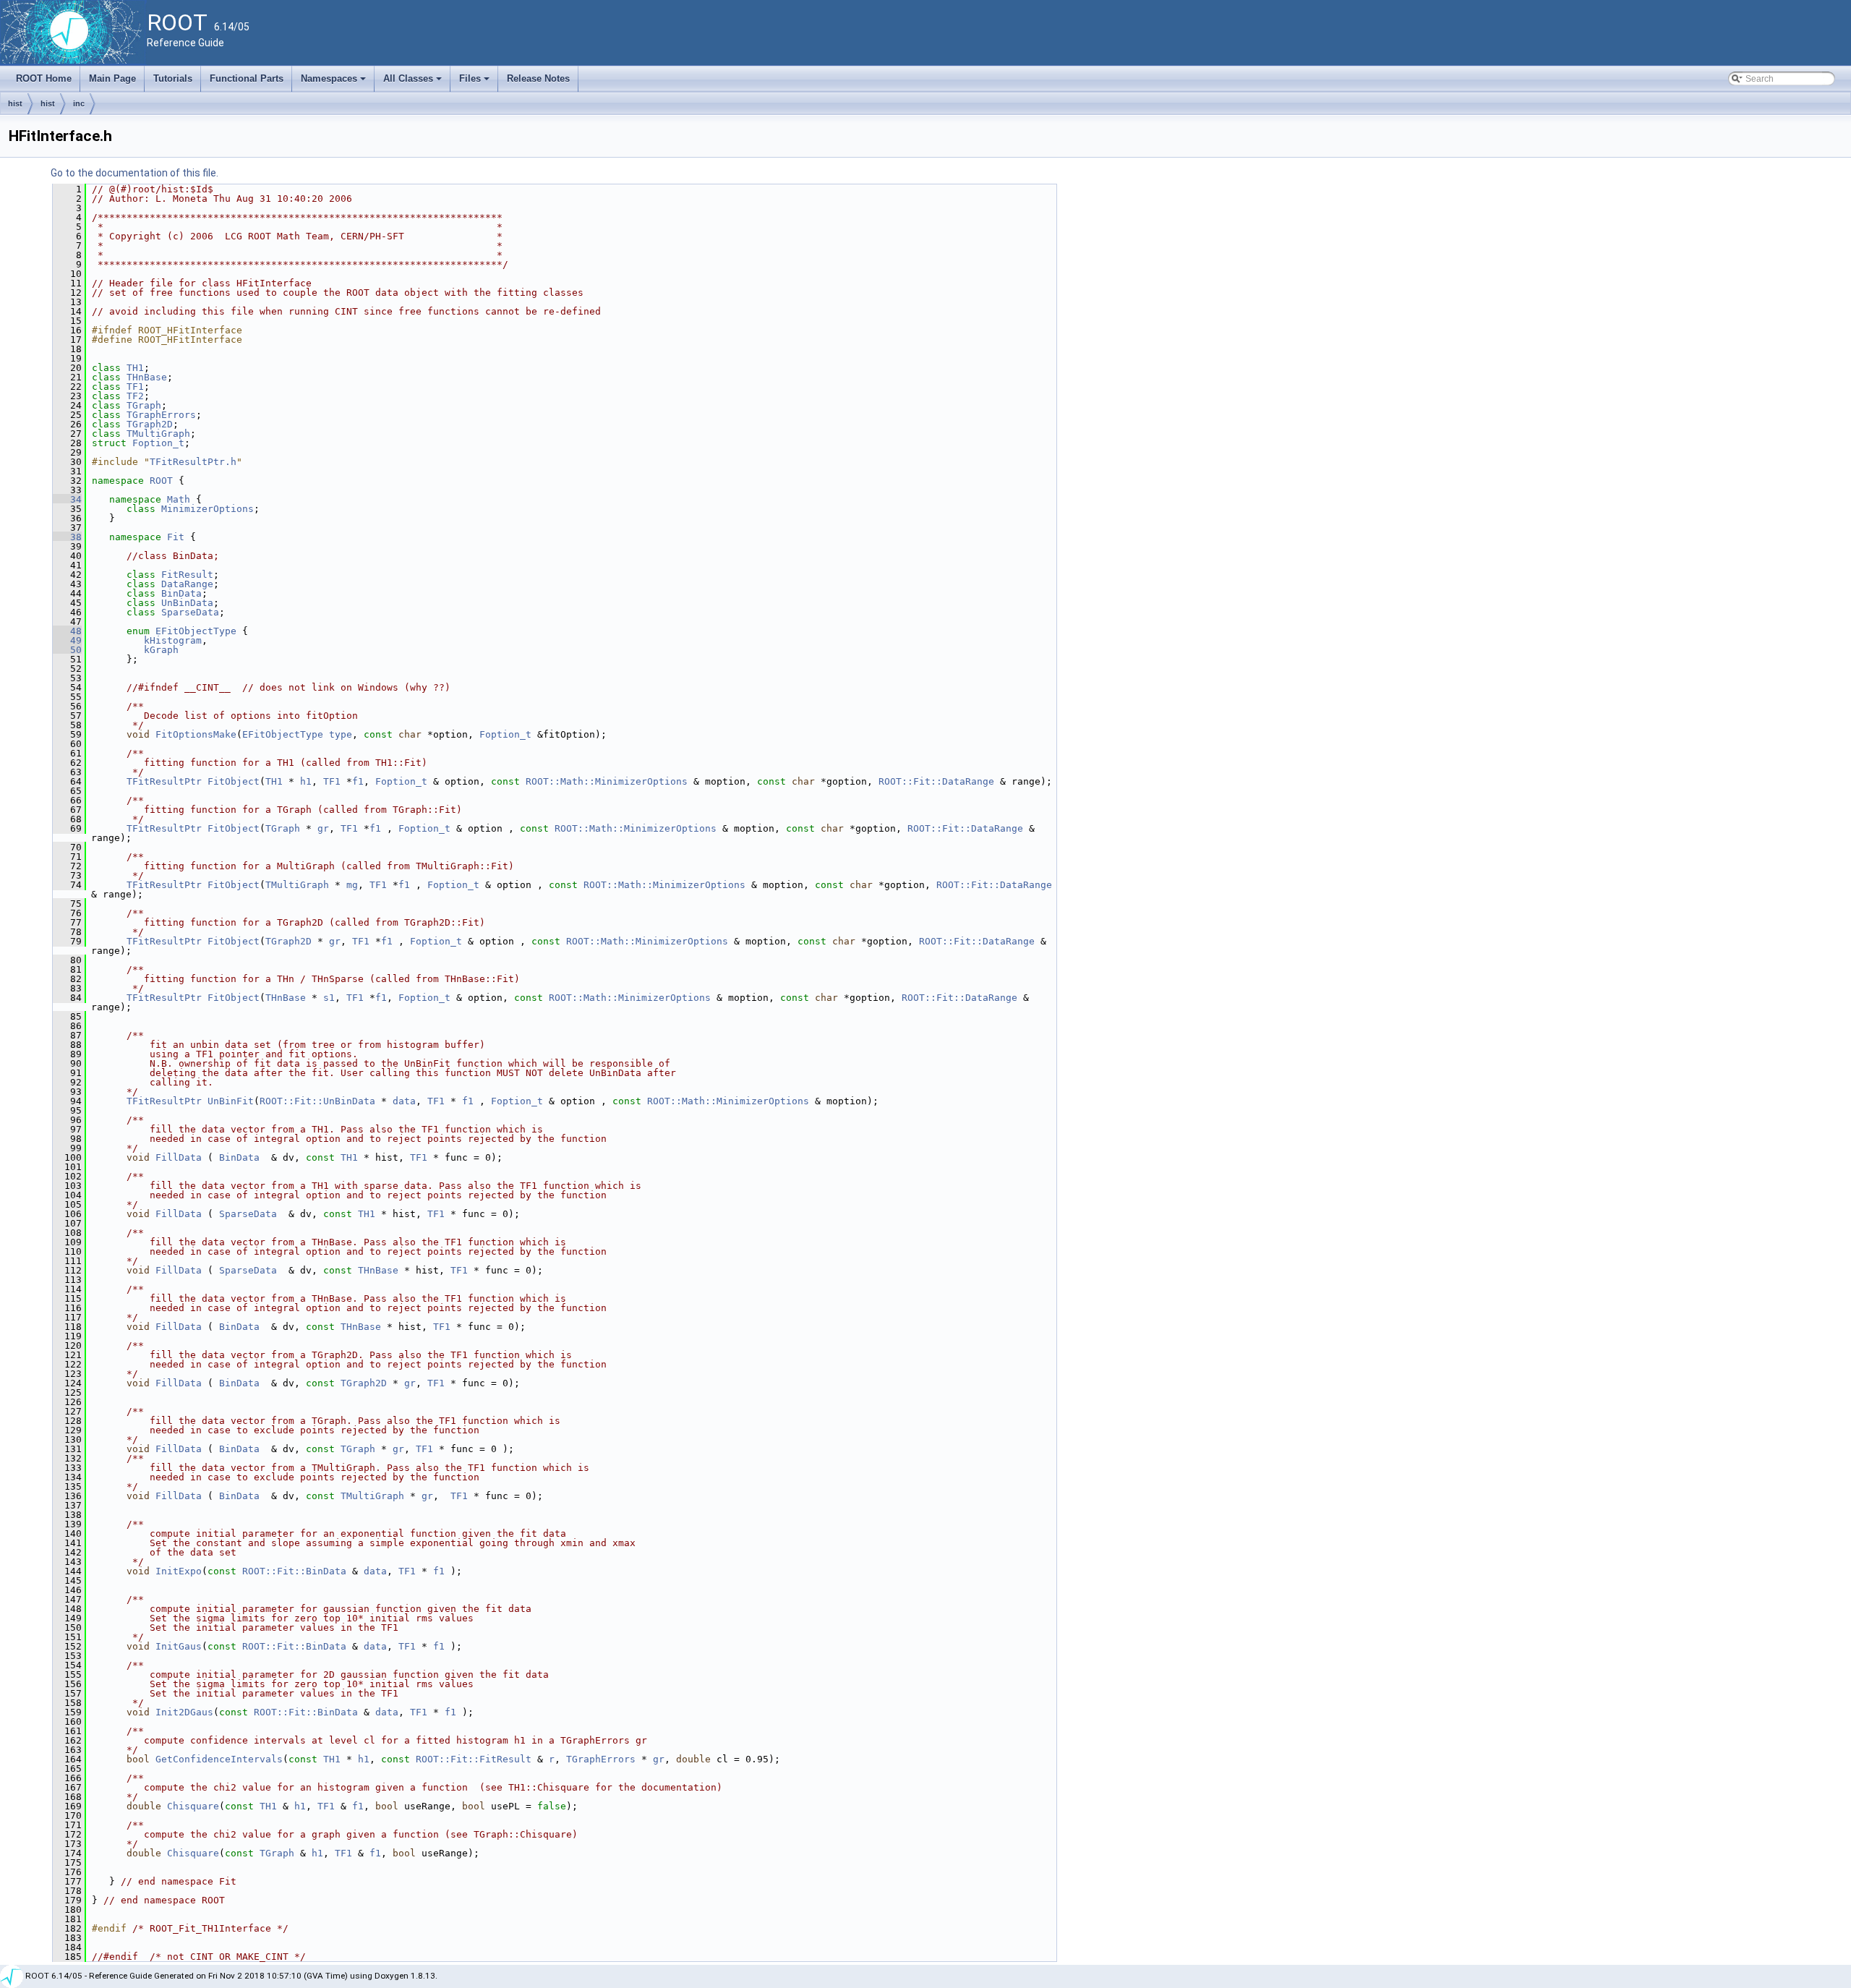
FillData (179, 1157)
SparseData (190, 612)
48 (67, 631)
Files (475, 82)
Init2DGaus (184, 1712)
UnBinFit (231, 1101)
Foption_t (158, 443)
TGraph (144, 405)
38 (67, 537)
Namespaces (334, 82)
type (341, 734)
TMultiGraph (158, 434)
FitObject (234, 781)
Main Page (112, 78)
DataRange (187, 584)
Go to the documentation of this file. (134, 173)
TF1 (135, 387)
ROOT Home (44, 78)
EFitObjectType (196, 631)
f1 (358, 781)
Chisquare (193, 1806)
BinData (181, 593)
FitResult (187, 575)
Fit (176, 537)
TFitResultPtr (164, 781)
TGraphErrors (161, 415)
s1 (329, 998)
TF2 (135, 396)
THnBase (147, 377)
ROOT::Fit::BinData (294, 1571)
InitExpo (179, 1571)
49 (67, 640)
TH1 (135, 368)
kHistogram (173, 640)
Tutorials (173, 78)
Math (179, 499)
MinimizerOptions (208, 509)
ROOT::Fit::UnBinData (317, 1101)
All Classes (414, 82)
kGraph (161, 650)
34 (67, 499)
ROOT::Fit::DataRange (936, 781)
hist (15, 103)
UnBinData (187, 603)
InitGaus (179, 1646)
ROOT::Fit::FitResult (474, 1759)
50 (67, 650)
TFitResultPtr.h (193, 462)
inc (79, 103)
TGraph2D (150, 424)
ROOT (161, 481)
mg (352, 885)
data (404, 1101)
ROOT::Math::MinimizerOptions (607, 781)
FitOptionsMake (196, 734)
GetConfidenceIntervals (219, 1759)
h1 (306, 781)
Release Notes (538, 78)
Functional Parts (247, 78)
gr (323, 828)
